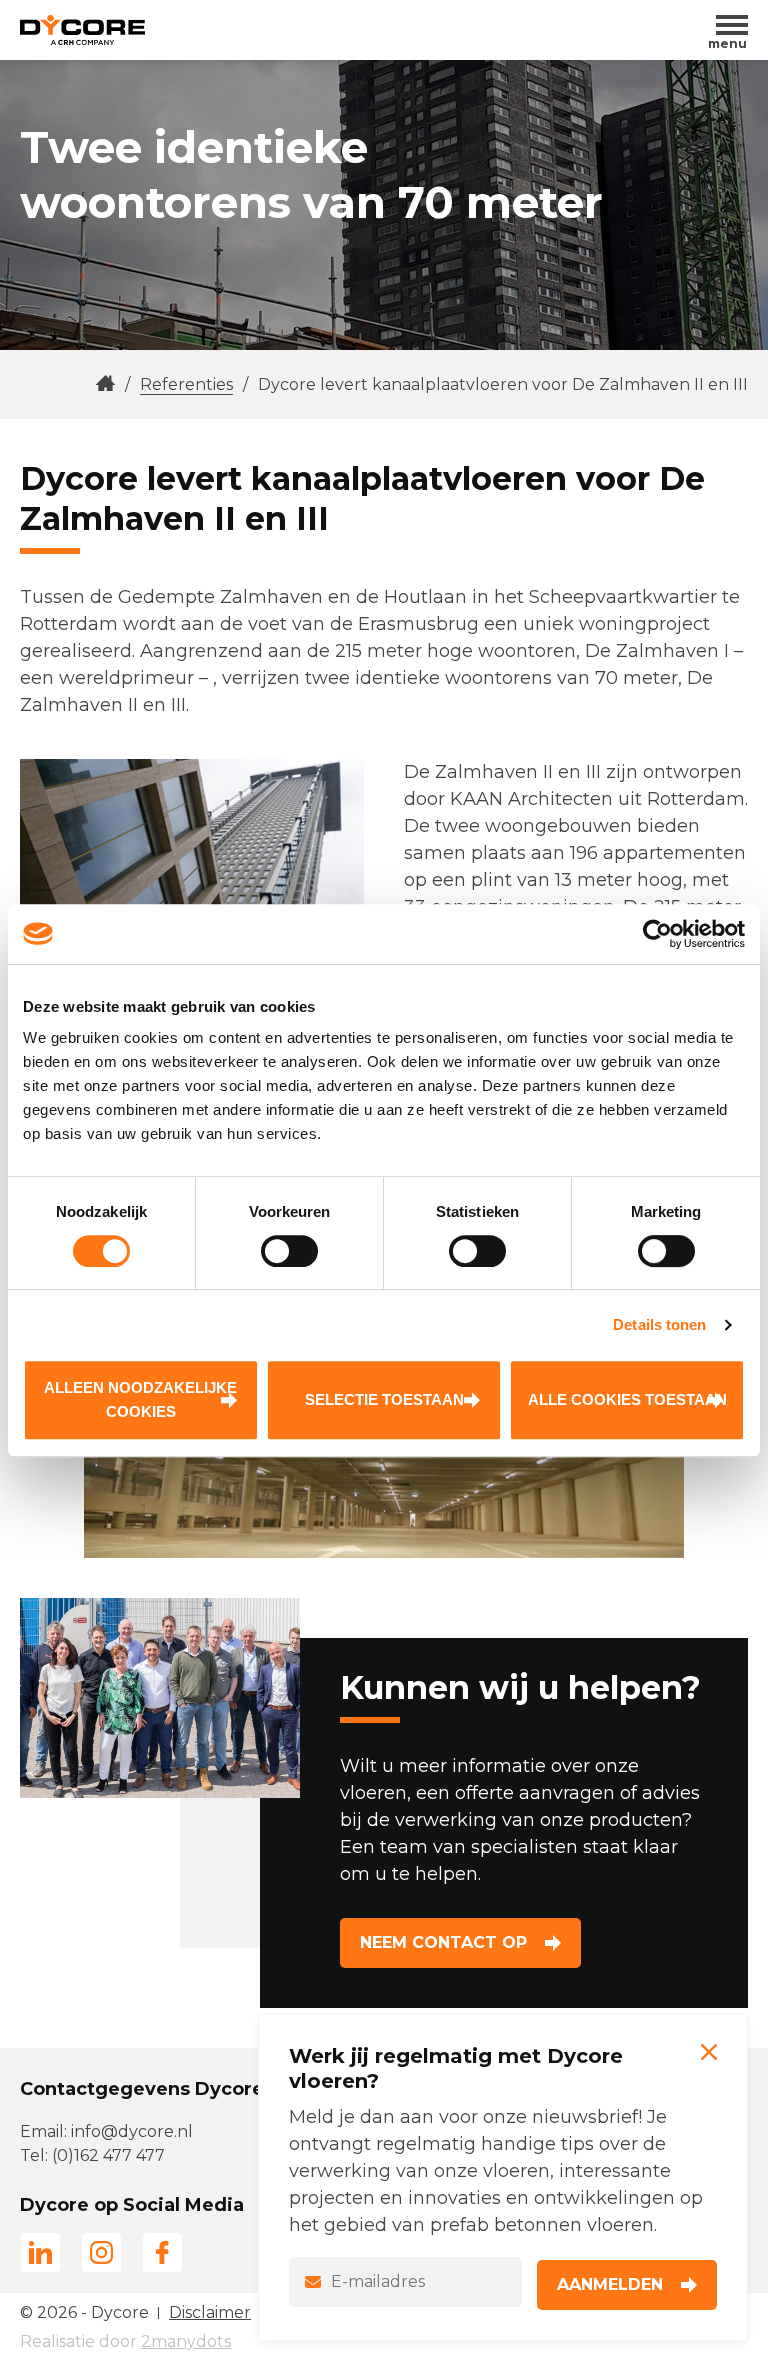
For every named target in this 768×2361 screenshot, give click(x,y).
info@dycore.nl (132, 2131)
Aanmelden (610, 2284)
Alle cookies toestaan (627, 1399)
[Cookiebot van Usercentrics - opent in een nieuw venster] (657, 934)
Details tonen (659, 1324)
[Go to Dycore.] (105, 384)
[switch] (289, 1251)
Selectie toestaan (384, 1399)
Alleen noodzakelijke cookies (140, 1399)
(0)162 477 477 (108, 2155)
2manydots (186, 2341)
